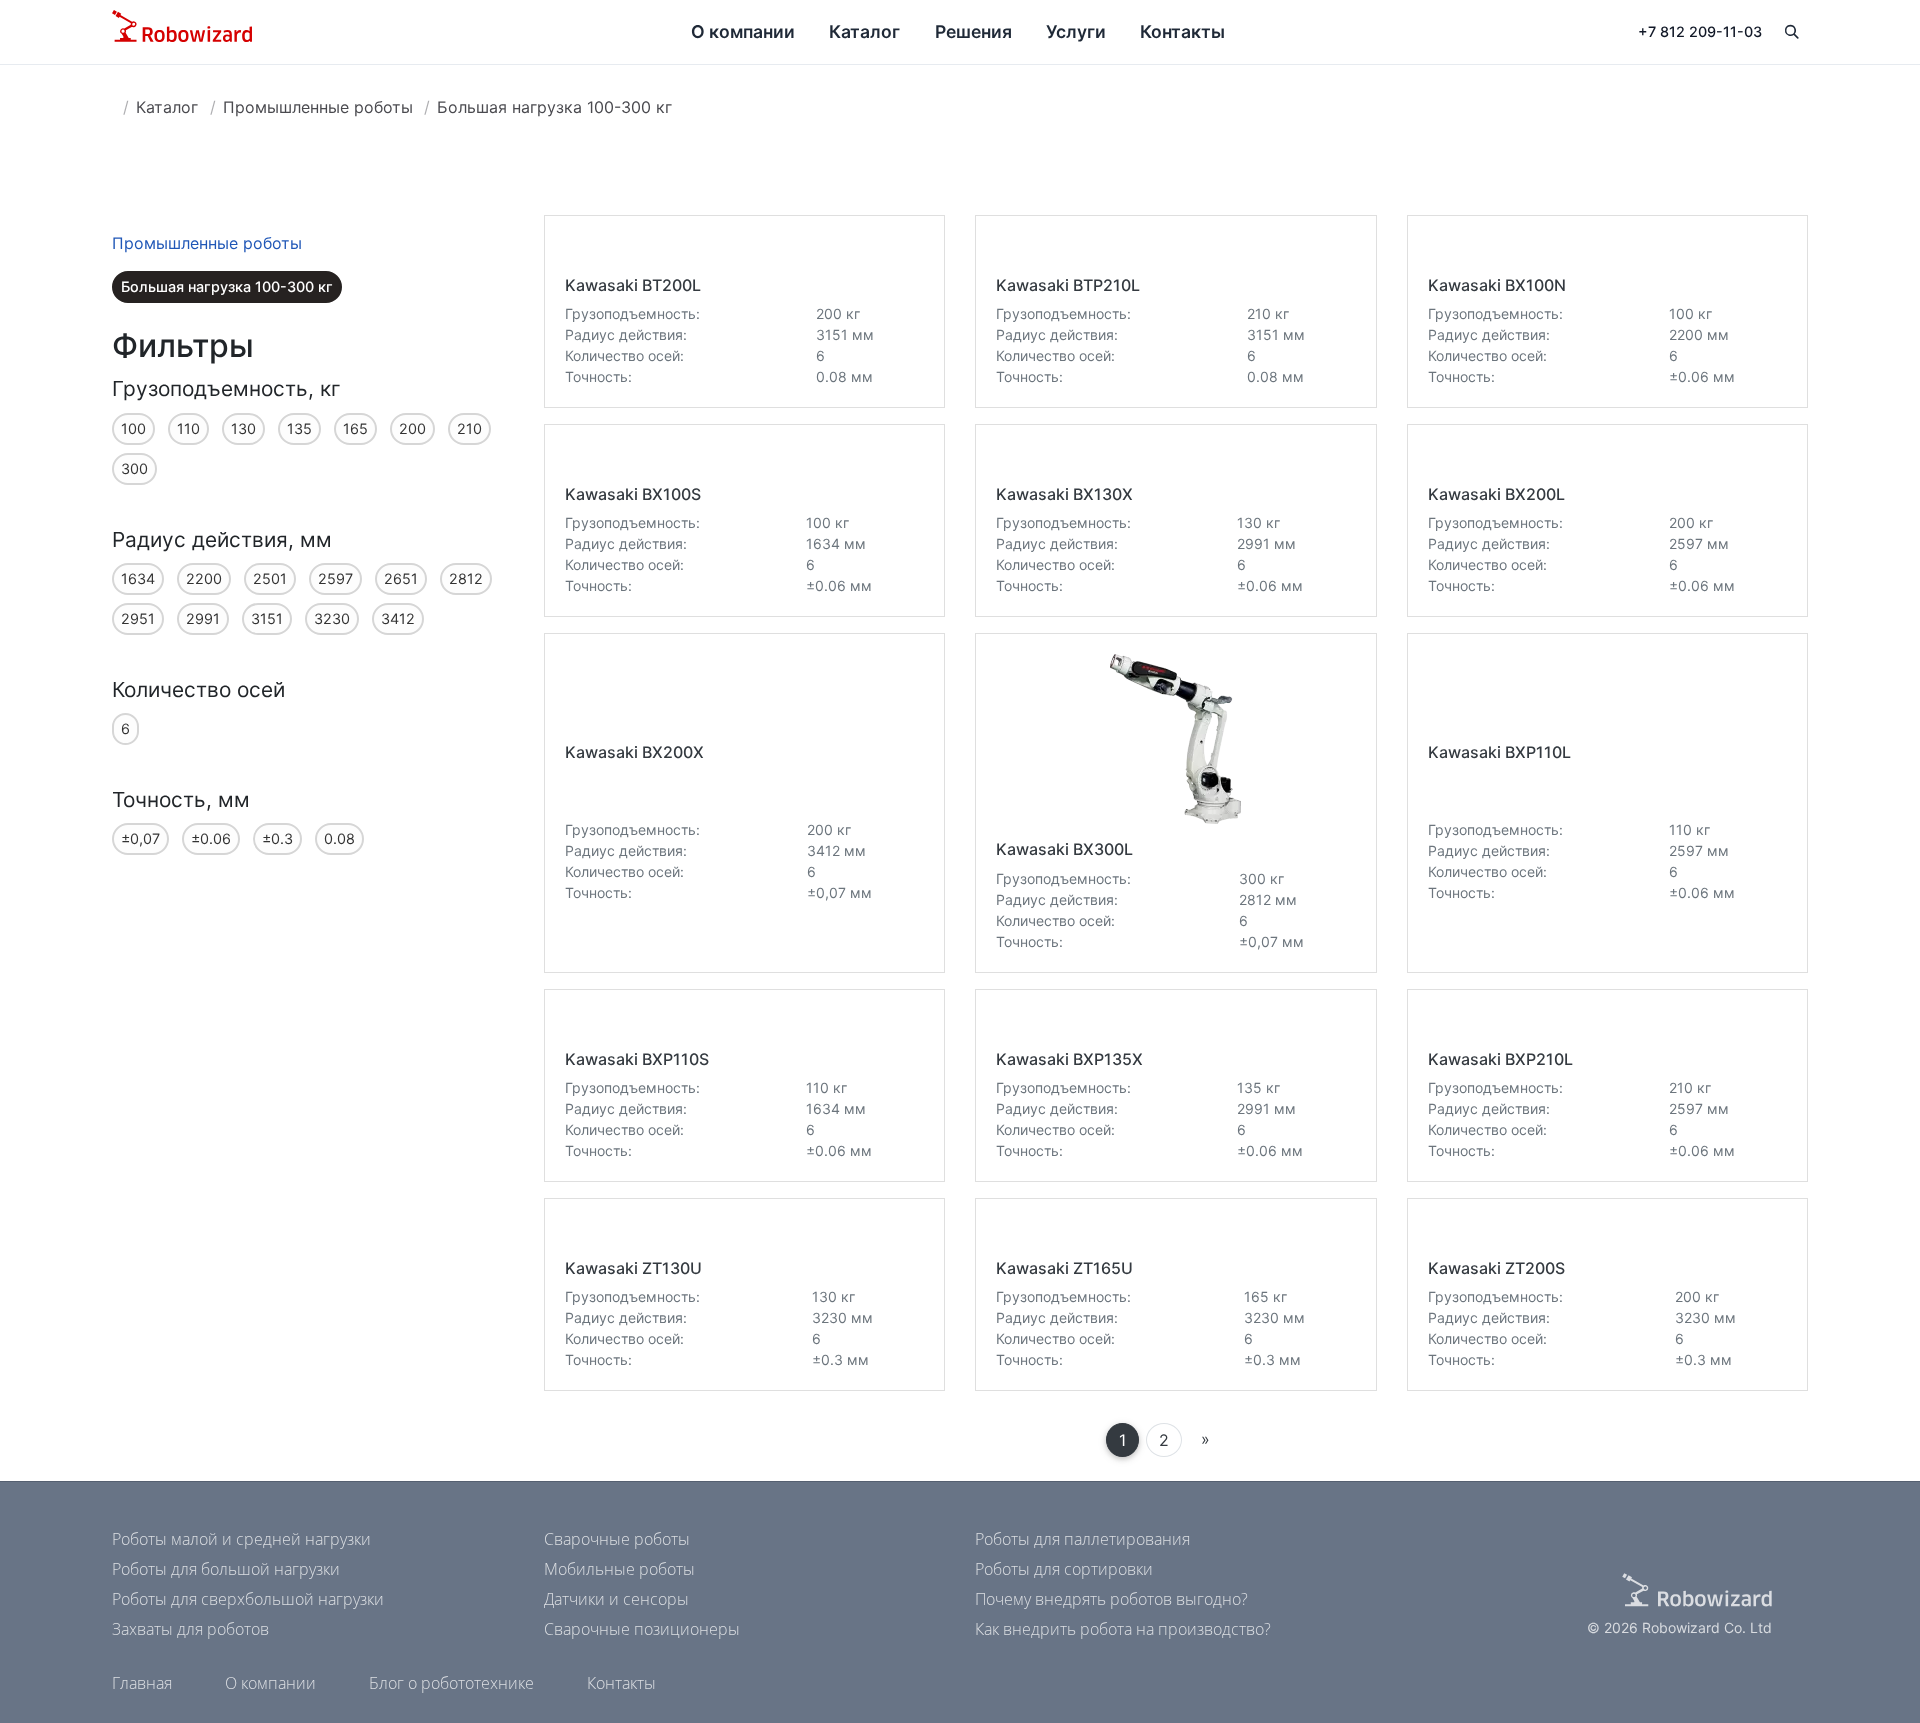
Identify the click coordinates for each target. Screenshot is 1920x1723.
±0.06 (211, 838)
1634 (138, 578)
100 (133, 428)
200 (412, 428)
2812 (466, 578)
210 (469, 428)
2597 (335, 578)
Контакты (1182, 31)
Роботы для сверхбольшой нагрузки (248, 1599)
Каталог (864, 31)
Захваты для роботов (190, 1629)
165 (355, 428)
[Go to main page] (182, 32)
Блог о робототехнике (451, 1683)
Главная (142, 1683)
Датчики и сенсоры (616, 1599)
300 (134, 468)
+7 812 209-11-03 (1700, 31)
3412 (398, 618)
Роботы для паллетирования (1082, 1539)
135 (299, 428)
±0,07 (140, 838)
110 (188, 428)
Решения (973, 31)
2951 (138, 618)
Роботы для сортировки (1064, 1569)
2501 (270, 578)
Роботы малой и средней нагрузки (241, 1539)
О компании (743, 31)
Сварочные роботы (617, 1539)
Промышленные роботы (318, 107)
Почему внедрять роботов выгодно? (1111, 1599)
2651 (401, 578)
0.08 (339, 838)
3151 (267, 618)
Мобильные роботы (619, 1569)
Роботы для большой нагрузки (226, 1569)
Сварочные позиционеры (642, 1629)
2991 (203, 618)
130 (243, 428)
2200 (204, 578)
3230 (332, 618)
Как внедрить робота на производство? (1123, 1629)
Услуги (1076, 31)
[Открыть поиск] (1791, 32)
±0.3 (277, 838)
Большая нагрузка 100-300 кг (554, 107)
